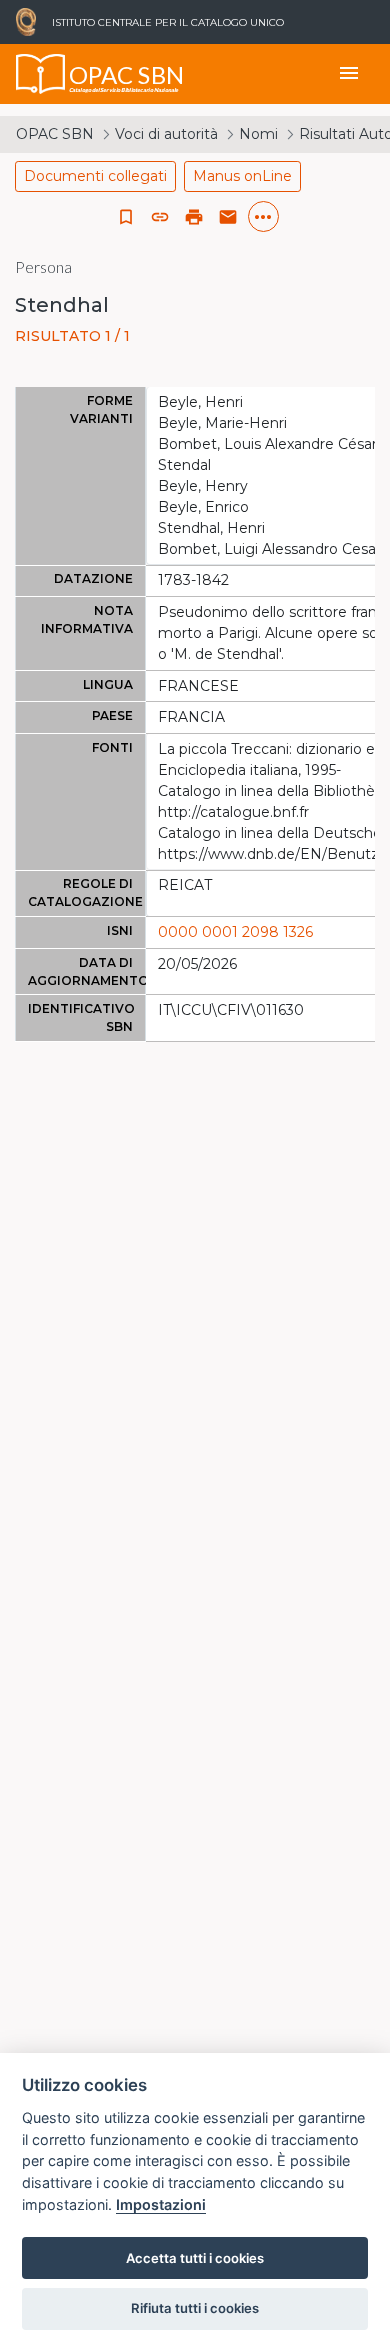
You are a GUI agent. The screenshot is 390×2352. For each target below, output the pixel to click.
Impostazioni (161, 2204)
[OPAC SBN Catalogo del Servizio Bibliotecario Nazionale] (41, 74)
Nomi (258, 134)
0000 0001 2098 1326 (235, 932)
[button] (160, 217)
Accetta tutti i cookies (195, 2258)
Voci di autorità (166, 134)
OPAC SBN (55, 134)
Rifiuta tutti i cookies (195, 2308)
